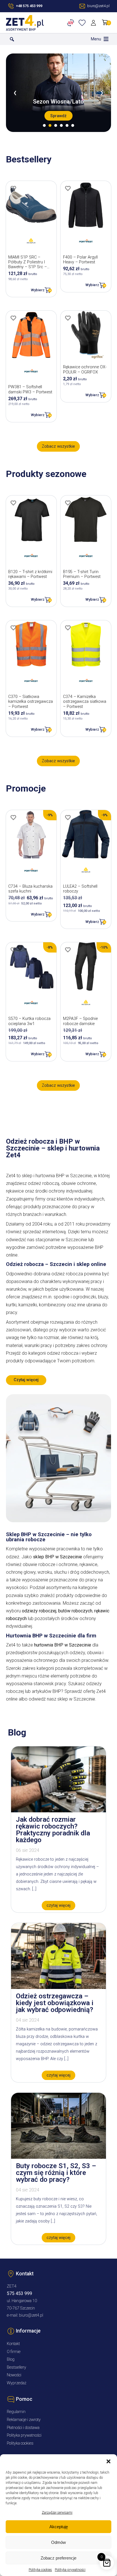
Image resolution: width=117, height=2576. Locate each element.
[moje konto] (94, 23)
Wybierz (38, 290)
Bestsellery (16, 2367)
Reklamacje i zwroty (24, 2420)
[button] (108, 2461)
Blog (11, 2359)
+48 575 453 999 (29, 6)
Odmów (58, 2542)
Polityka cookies (40, 2570)
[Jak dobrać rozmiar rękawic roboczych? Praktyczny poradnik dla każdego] (58, 1811)
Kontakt (13, 2344)
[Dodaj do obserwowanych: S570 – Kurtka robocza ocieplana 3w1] (13, 950)
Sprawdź (58, 116)
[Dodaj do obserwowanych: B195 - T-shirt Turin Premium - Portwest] (68, 503)
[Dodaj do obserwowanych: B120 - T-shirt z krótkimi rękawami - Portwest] (13, 503)
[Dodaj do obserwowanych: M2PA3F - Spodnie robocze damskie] (68, 950)
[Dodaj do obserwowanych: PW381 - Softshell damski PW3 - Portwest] (13, 318)
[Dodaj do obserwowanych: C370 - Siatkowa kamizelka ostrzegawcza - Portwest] (13, 628)
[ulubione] (83, 23)
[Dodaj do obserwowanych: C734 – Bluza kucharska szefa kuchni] (13, 817)
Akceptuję (59, 2527)
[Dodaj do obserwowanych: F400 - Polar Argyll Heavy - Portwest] (68, 188)
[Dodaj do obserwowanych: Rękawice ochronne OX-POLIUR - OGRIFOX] (68, 318)
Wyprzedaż (17, 2383)
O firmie (14, 2352)
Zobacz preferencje (58, 2558)
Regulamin (16, 2412)
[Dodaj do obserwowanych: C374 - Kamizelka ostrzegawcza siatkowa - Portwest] (68, 628)
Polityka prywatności (70, 2570)
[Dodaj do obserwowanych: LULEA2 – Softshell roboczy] (68, 817)
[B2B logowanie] (72, 23)
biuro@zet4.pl (31, 2315)
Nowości (14, 2375)
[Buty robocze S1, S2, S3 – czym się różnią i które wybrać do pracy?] (58, 2157)
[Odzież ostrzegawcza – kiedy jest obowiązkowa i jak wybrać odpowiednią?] (58, 1987)
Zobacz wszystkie (58, 446)
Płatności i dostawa (23, 2428)
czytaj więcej (58, 1905)
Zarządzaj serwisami (57, 2513)
